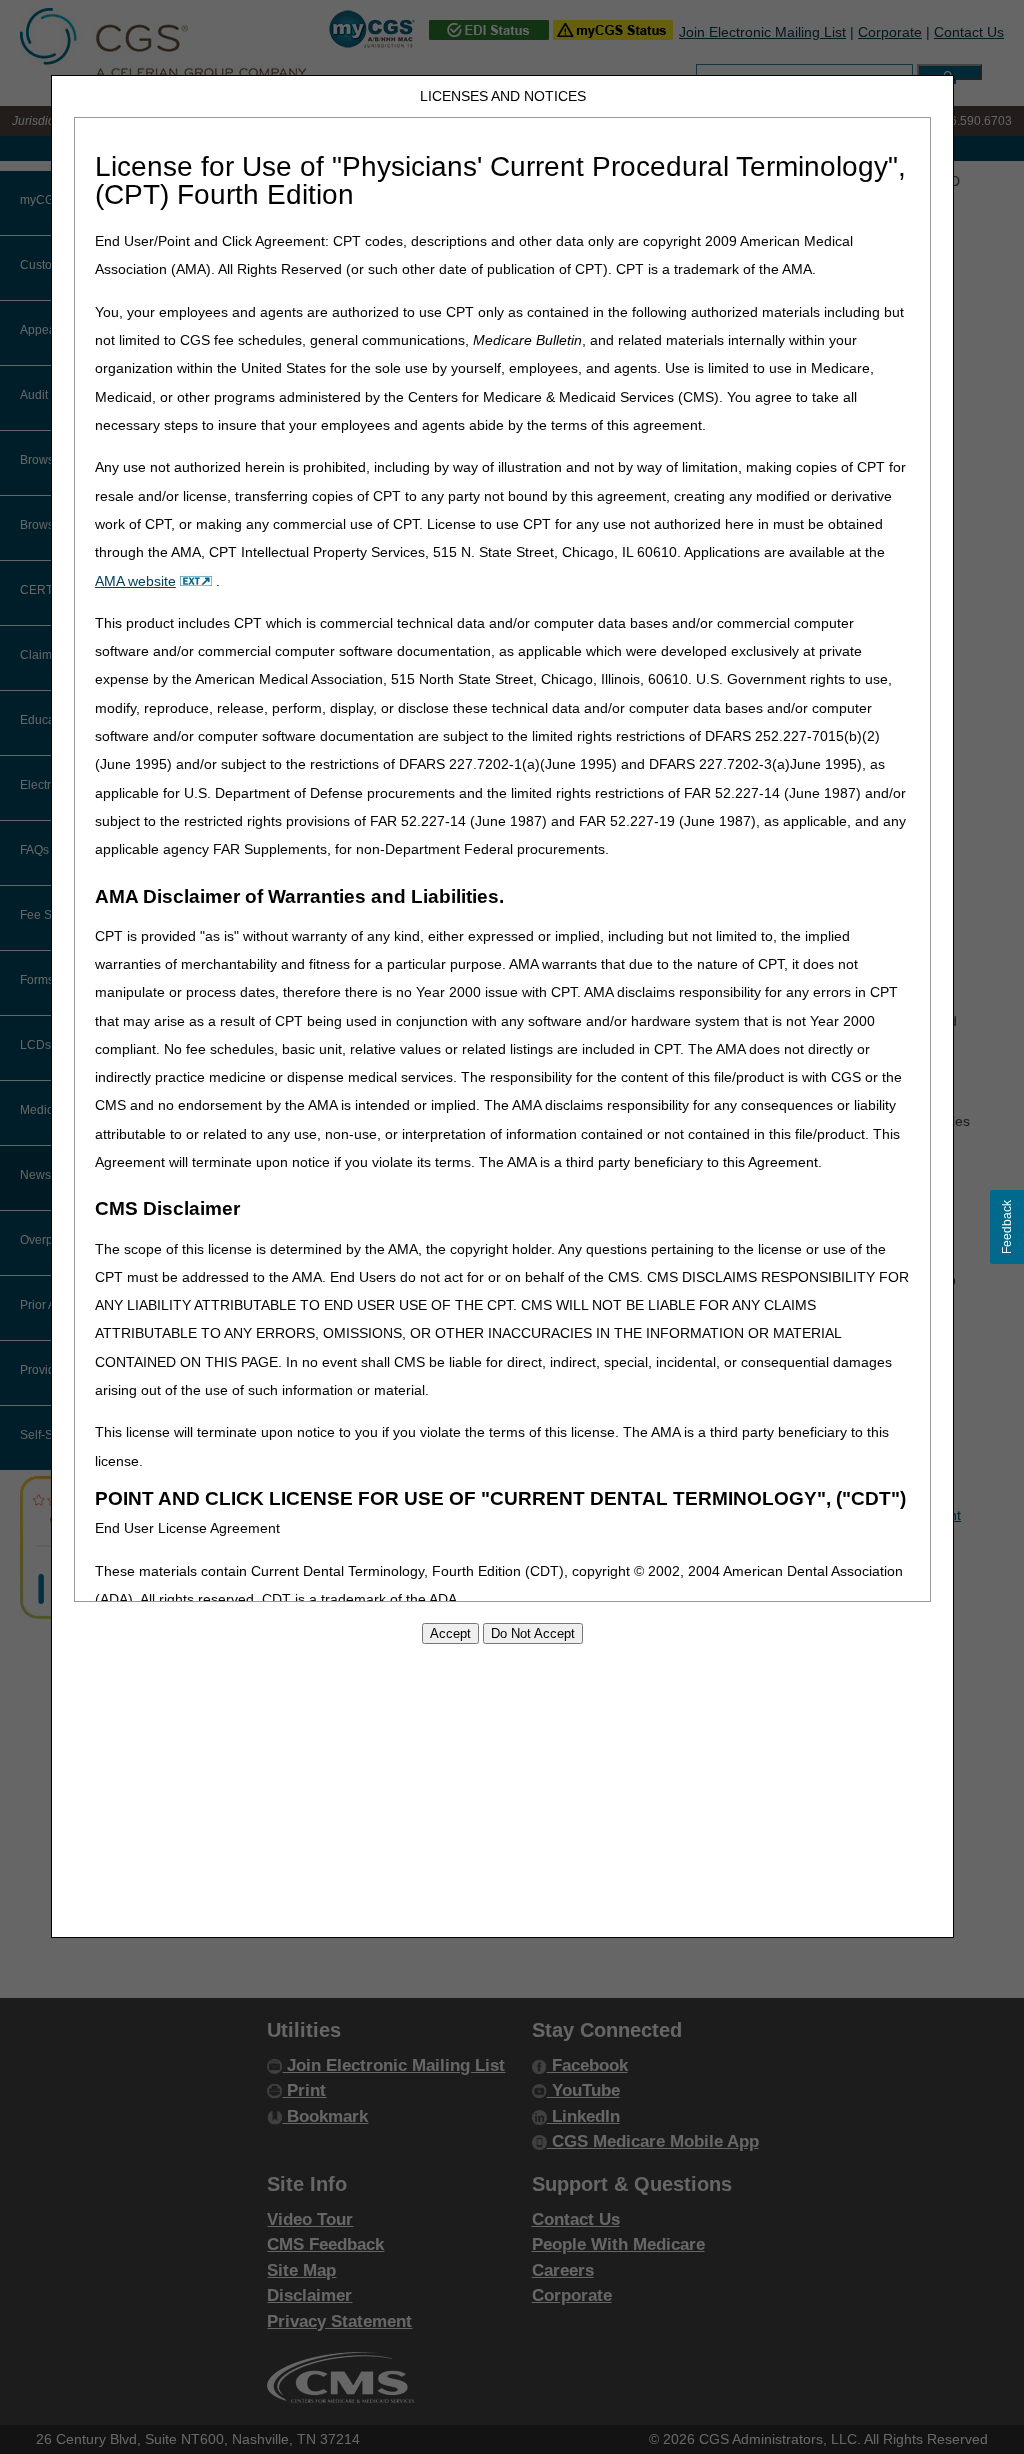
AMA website (135, 581)
